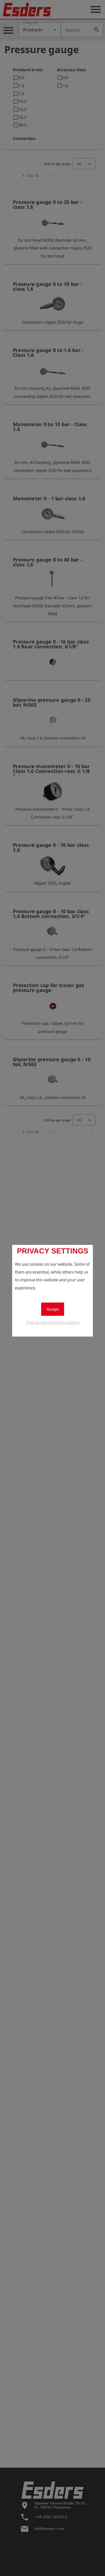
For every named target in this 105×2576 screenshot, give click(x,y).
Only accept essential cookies (53, 1322)
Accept (53, 1309)
